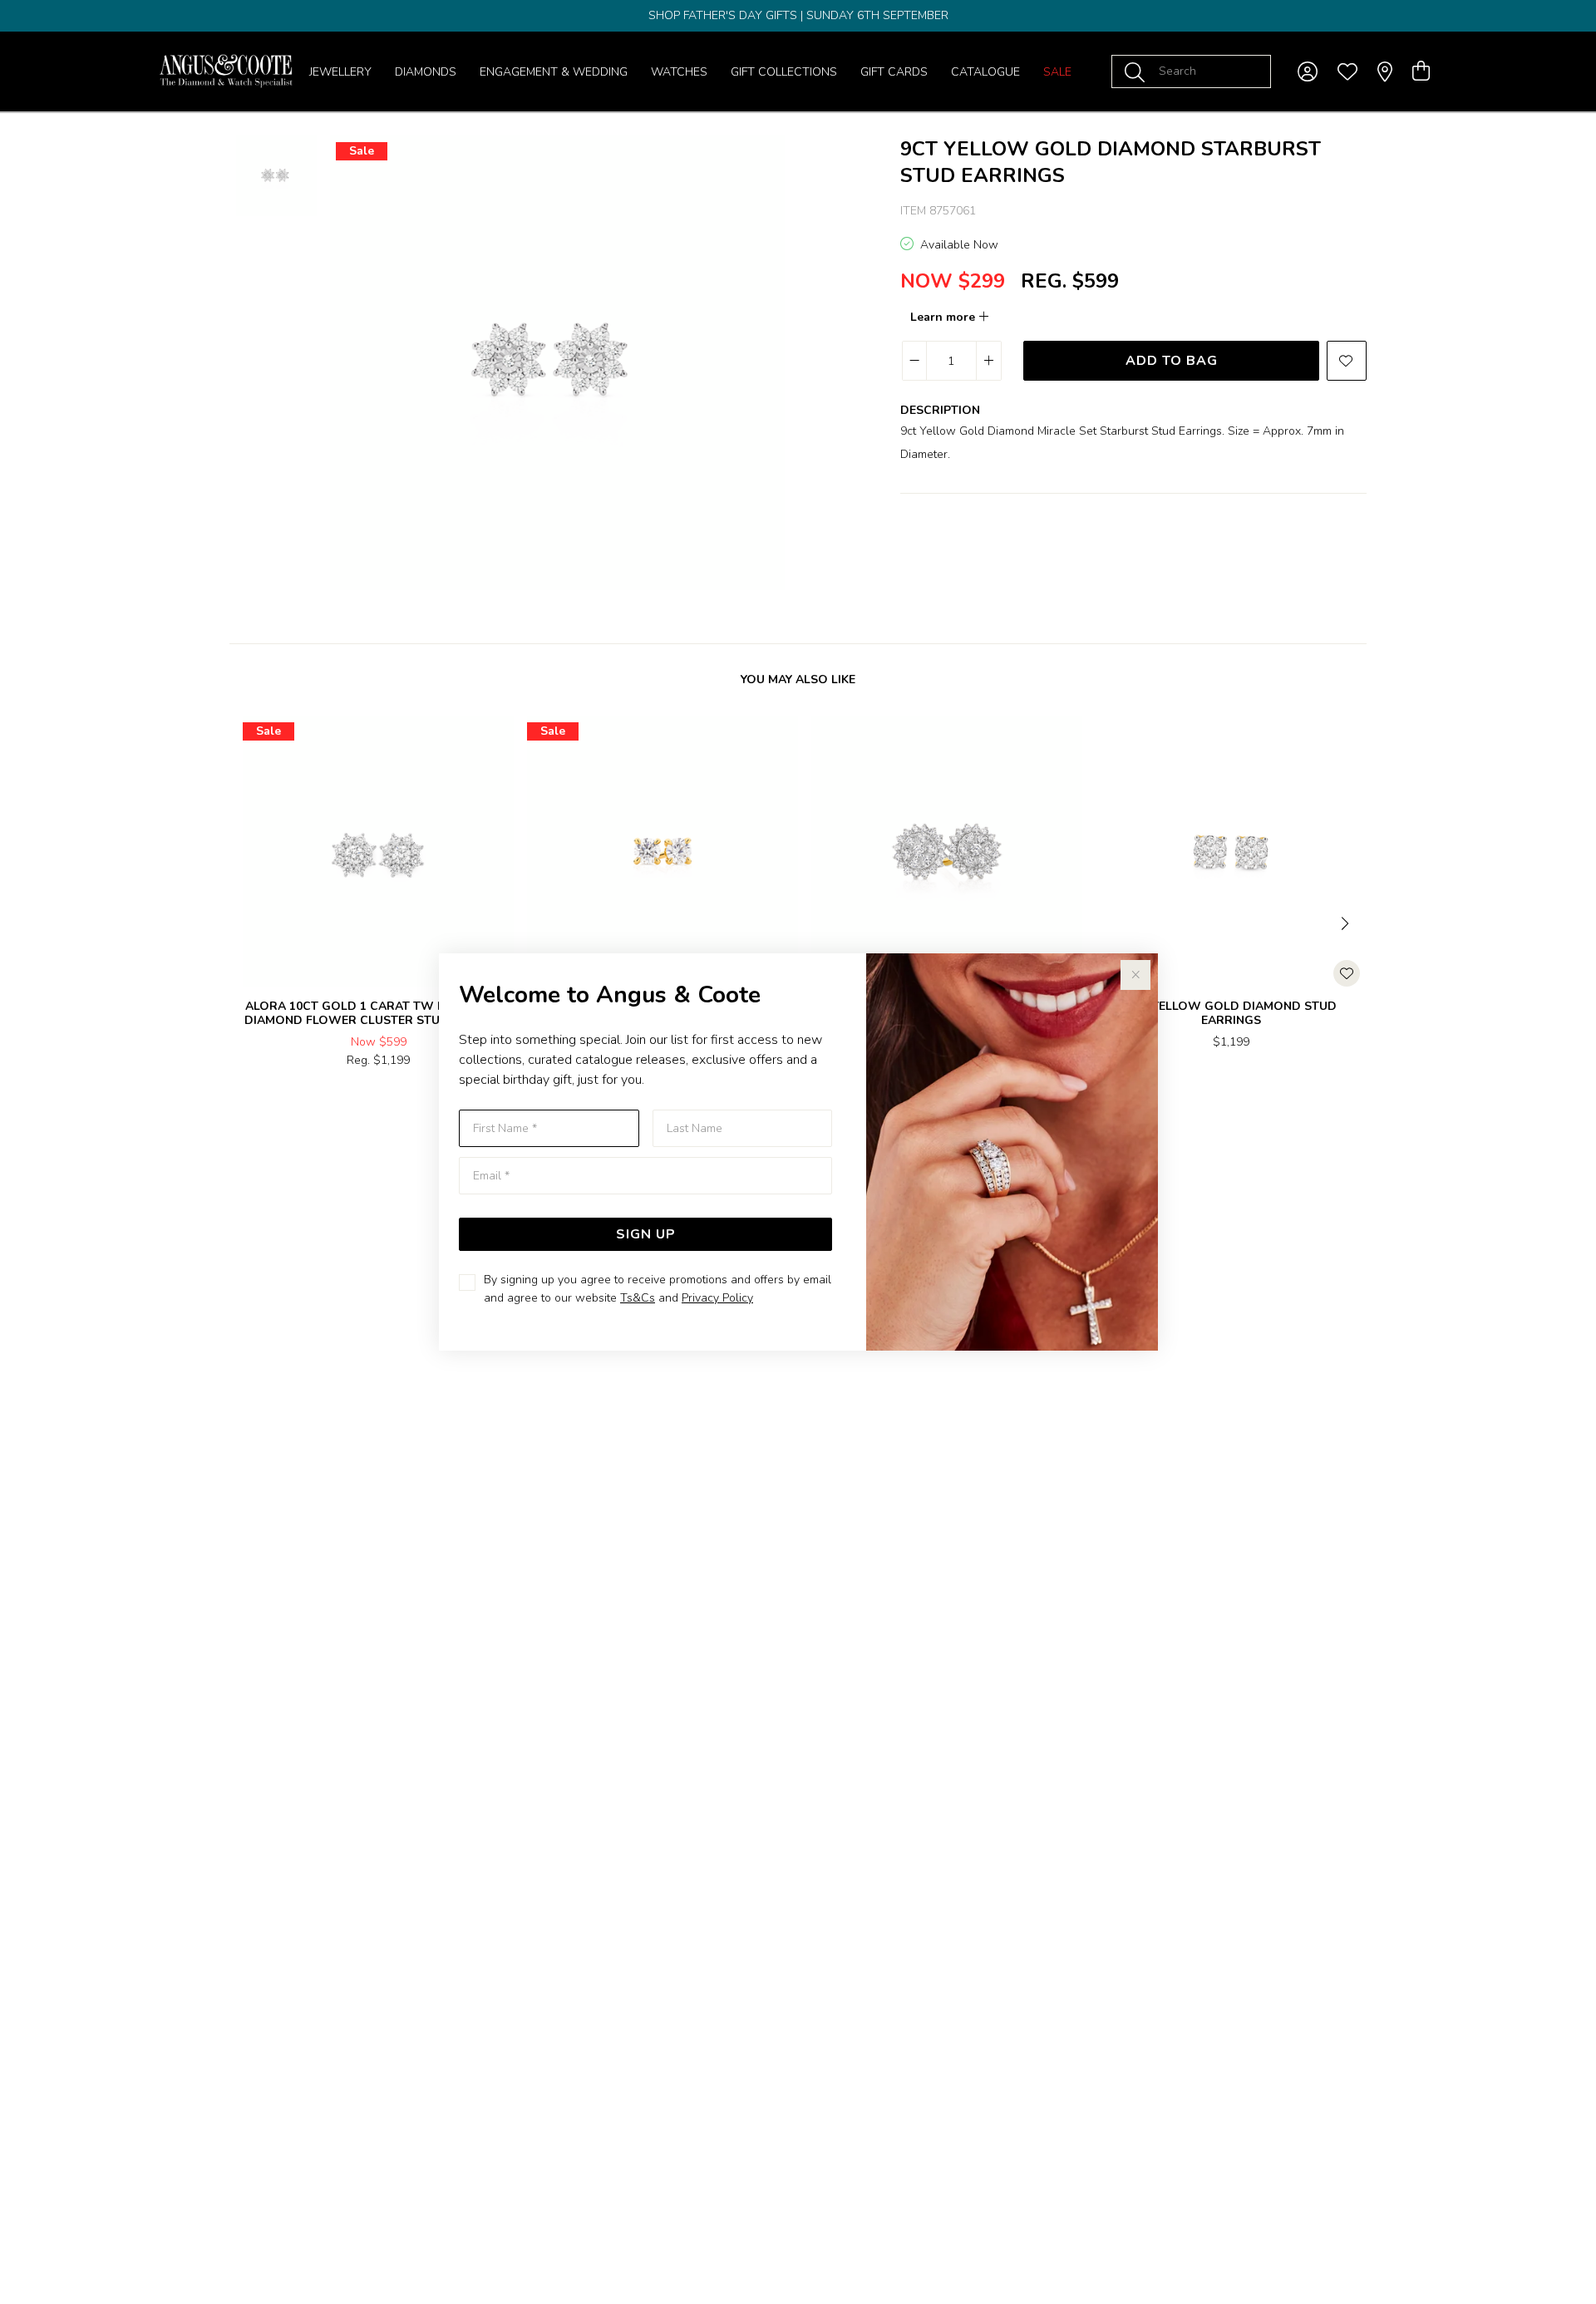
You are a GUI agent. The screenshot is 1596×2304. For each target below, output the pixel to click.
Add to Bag (1172, 361)
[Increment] (988, 361)
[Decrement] (915, 361)
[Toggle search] (1138, 71)
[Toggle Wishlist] (1347, 973)
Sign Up (646, 1234)
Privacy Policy (717, 1298)
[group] (798, 16)
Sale (1057, 72)
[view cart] (1421, 71)
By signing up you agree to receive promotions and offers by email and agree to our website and (658, 1289)
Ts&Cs (638, 1298)
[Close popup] (1135, 975)
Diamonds (426, 72)
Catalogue (985, 72)
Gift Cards (894, 72)
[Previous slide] (249, 922)
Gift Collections (784, 72)
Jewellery (340, 72)
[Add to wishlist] (1347, 361)
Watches (679, 72)
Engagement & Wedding (554, 72)
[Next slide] (1347, 922)
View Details (308, 1096)
